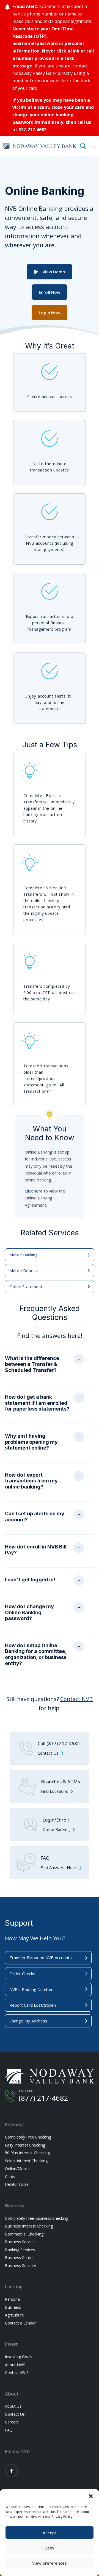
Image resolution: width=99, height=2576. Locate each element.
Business (13, 2307)
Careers (12, 2422)
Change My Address (28, 2021)
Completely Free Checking (28, 2137)
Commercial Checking (24, 2234)
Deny (50, 2548)
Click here (34, 1191)
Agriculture (14, 2315)
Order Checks (22, 1974)
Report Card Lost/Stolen (33, 2005)
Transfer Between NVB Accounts (41, 1957)
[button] (91, 2496)
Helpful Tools (17, 2184)
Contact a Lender (20, 2323)
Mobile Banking (24, 1255)
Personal (13, 2299)
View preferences (50, 2563)
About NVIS (15, 2365)
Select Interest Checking (26, 2161)
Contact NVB (76, 1699)
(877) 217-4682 (43, 2098)
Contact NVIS (17, 2372)
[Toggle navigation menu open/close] (93, 146)
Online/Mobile (17, 2168)
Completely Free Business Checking (37, 2218)
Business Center (19, 2257)
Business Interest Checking (29, 2226)
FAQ (9, 2430)
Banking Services (20, 2250)
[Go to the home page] (39, 146)
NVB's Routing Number (31, 1989)
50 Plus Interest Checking (27, 2153)
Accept (50, 2533)
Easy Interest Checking (25, 2145)
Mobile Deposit (24, 1270)
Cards (10, 2177)
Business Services (21, 2242)
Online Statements (27, 1286)
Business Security (20, 2266)
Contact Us (15, 2414)
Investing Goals (19, 2357)
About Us (13, 2406)
